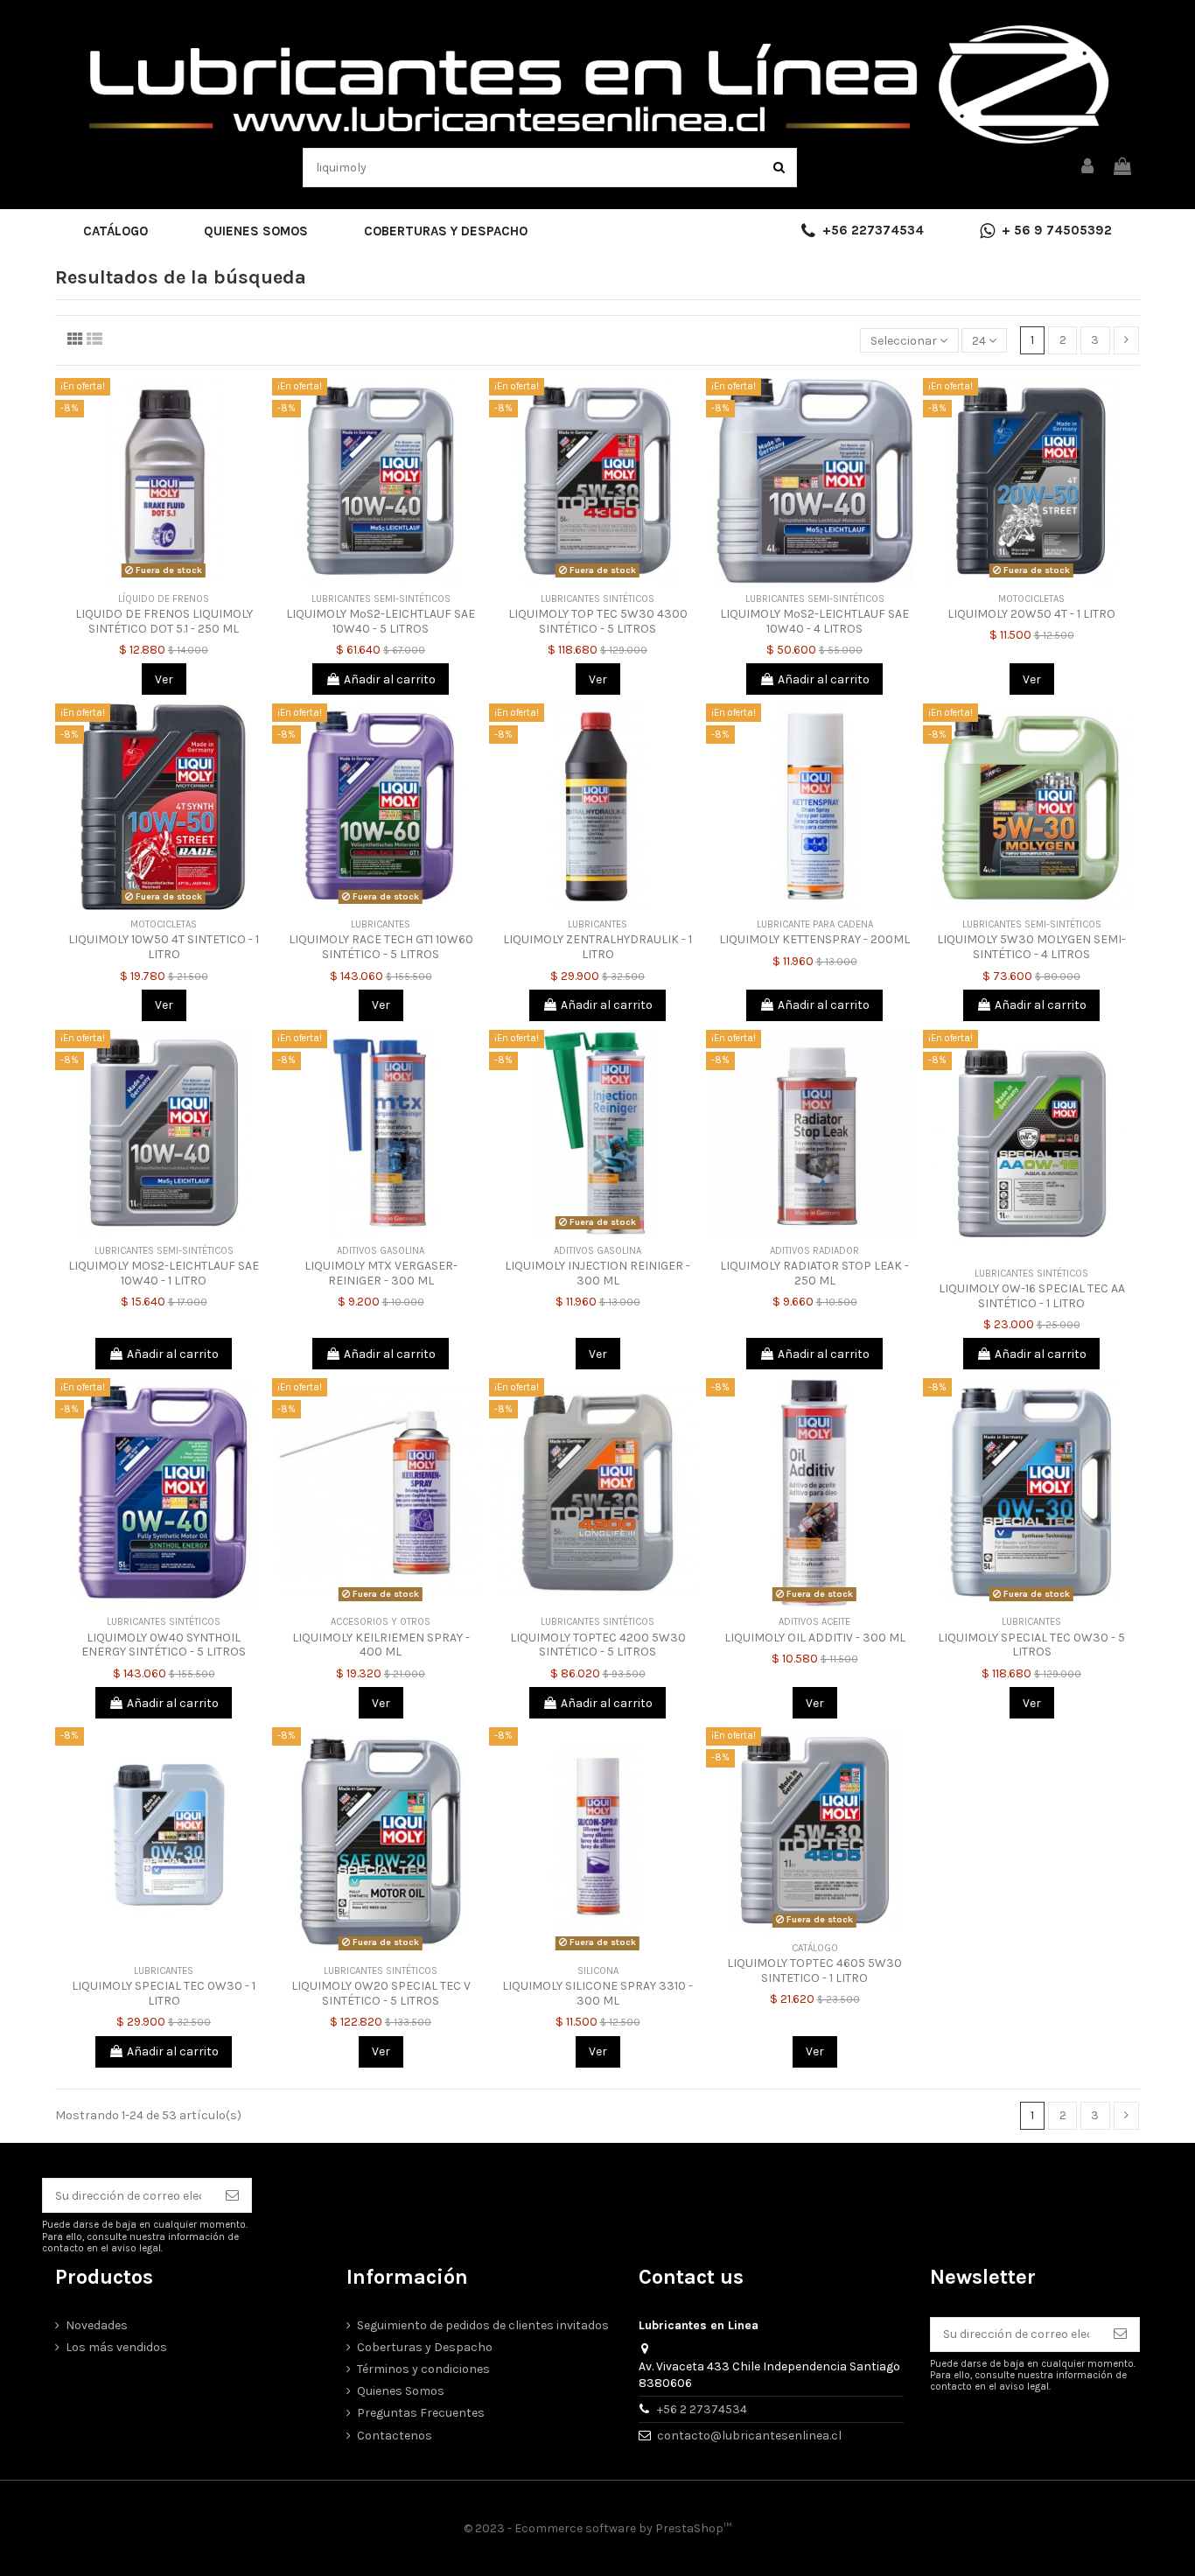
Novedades (97, 2325)
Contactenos (395, 2436)
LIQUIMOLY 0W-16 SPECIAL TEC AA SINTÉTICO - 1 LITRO (1032, 1296)
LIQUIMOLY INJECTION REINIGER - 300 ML (597, 1273)
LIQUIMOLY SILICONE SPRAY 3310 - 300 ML (597, 1993)
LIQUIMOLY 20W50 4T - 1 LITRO (1031, 614)
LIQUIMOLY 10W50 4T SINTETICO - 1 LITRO (164, 947)
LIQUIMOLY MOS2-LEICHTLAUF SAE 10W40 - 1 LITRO (164, 1273)
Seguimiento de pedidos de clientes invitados (483, 2325)
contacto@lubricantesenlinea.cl (749, 2436)
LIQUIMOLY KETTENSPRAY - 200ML (814, 939)
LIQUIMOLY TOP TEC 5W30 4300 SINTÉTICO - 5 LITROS (598, 621)
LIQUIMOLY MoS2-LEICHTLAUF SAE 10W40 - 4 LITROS (814, 621)
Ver (164, 679)
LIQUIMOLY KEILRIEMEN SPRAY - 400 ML (381, 1645)
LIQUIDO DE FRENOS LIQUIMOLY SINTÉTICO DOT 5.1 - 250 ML (164, 621)
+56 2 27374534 (702, 2409)
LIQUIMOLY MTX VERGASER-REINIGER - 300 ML (381, 1273)
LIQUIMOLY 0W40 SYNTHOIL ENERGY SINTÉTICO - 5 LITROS (164, 1645)
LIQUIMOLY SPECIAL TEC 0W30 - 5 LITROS (1031, 1645)
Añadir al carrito (390, 679)
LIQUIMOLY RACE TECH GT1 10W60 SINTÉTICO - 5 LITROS (381, 947)
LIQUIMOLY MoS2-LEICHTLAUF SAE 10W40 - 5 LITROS (381, 621)
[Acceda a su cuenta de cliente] (1088, 168)
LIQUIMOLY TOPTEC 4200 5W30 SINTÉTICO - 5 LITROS (598, 1645)
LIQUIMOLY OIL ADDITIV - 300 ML (815, 1638)
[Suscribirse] (232, 2195)
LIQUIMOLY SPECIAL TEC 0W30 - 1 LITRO (164, 1993)
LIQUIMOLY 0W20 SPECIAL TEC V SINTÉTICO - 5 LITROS (381, 1993)
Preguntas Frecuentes (421, 2413)
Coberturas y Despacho (425, 2347)
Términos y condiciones (423, 2369)
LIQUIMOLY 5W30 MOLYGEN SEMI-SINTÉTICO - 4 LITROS (1031, 947)
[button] (115, 231)
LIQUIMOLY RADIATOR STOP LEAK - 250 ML (814, 1273)
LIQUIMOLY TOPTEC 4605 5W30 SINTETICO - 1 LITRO (814, 1970)
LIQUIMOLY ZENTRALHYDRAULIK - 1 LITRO (597, 947)
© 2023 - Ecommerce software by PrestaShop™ (597, 2528)
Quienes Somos (401, 2391)
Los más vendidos (116, 2347)
